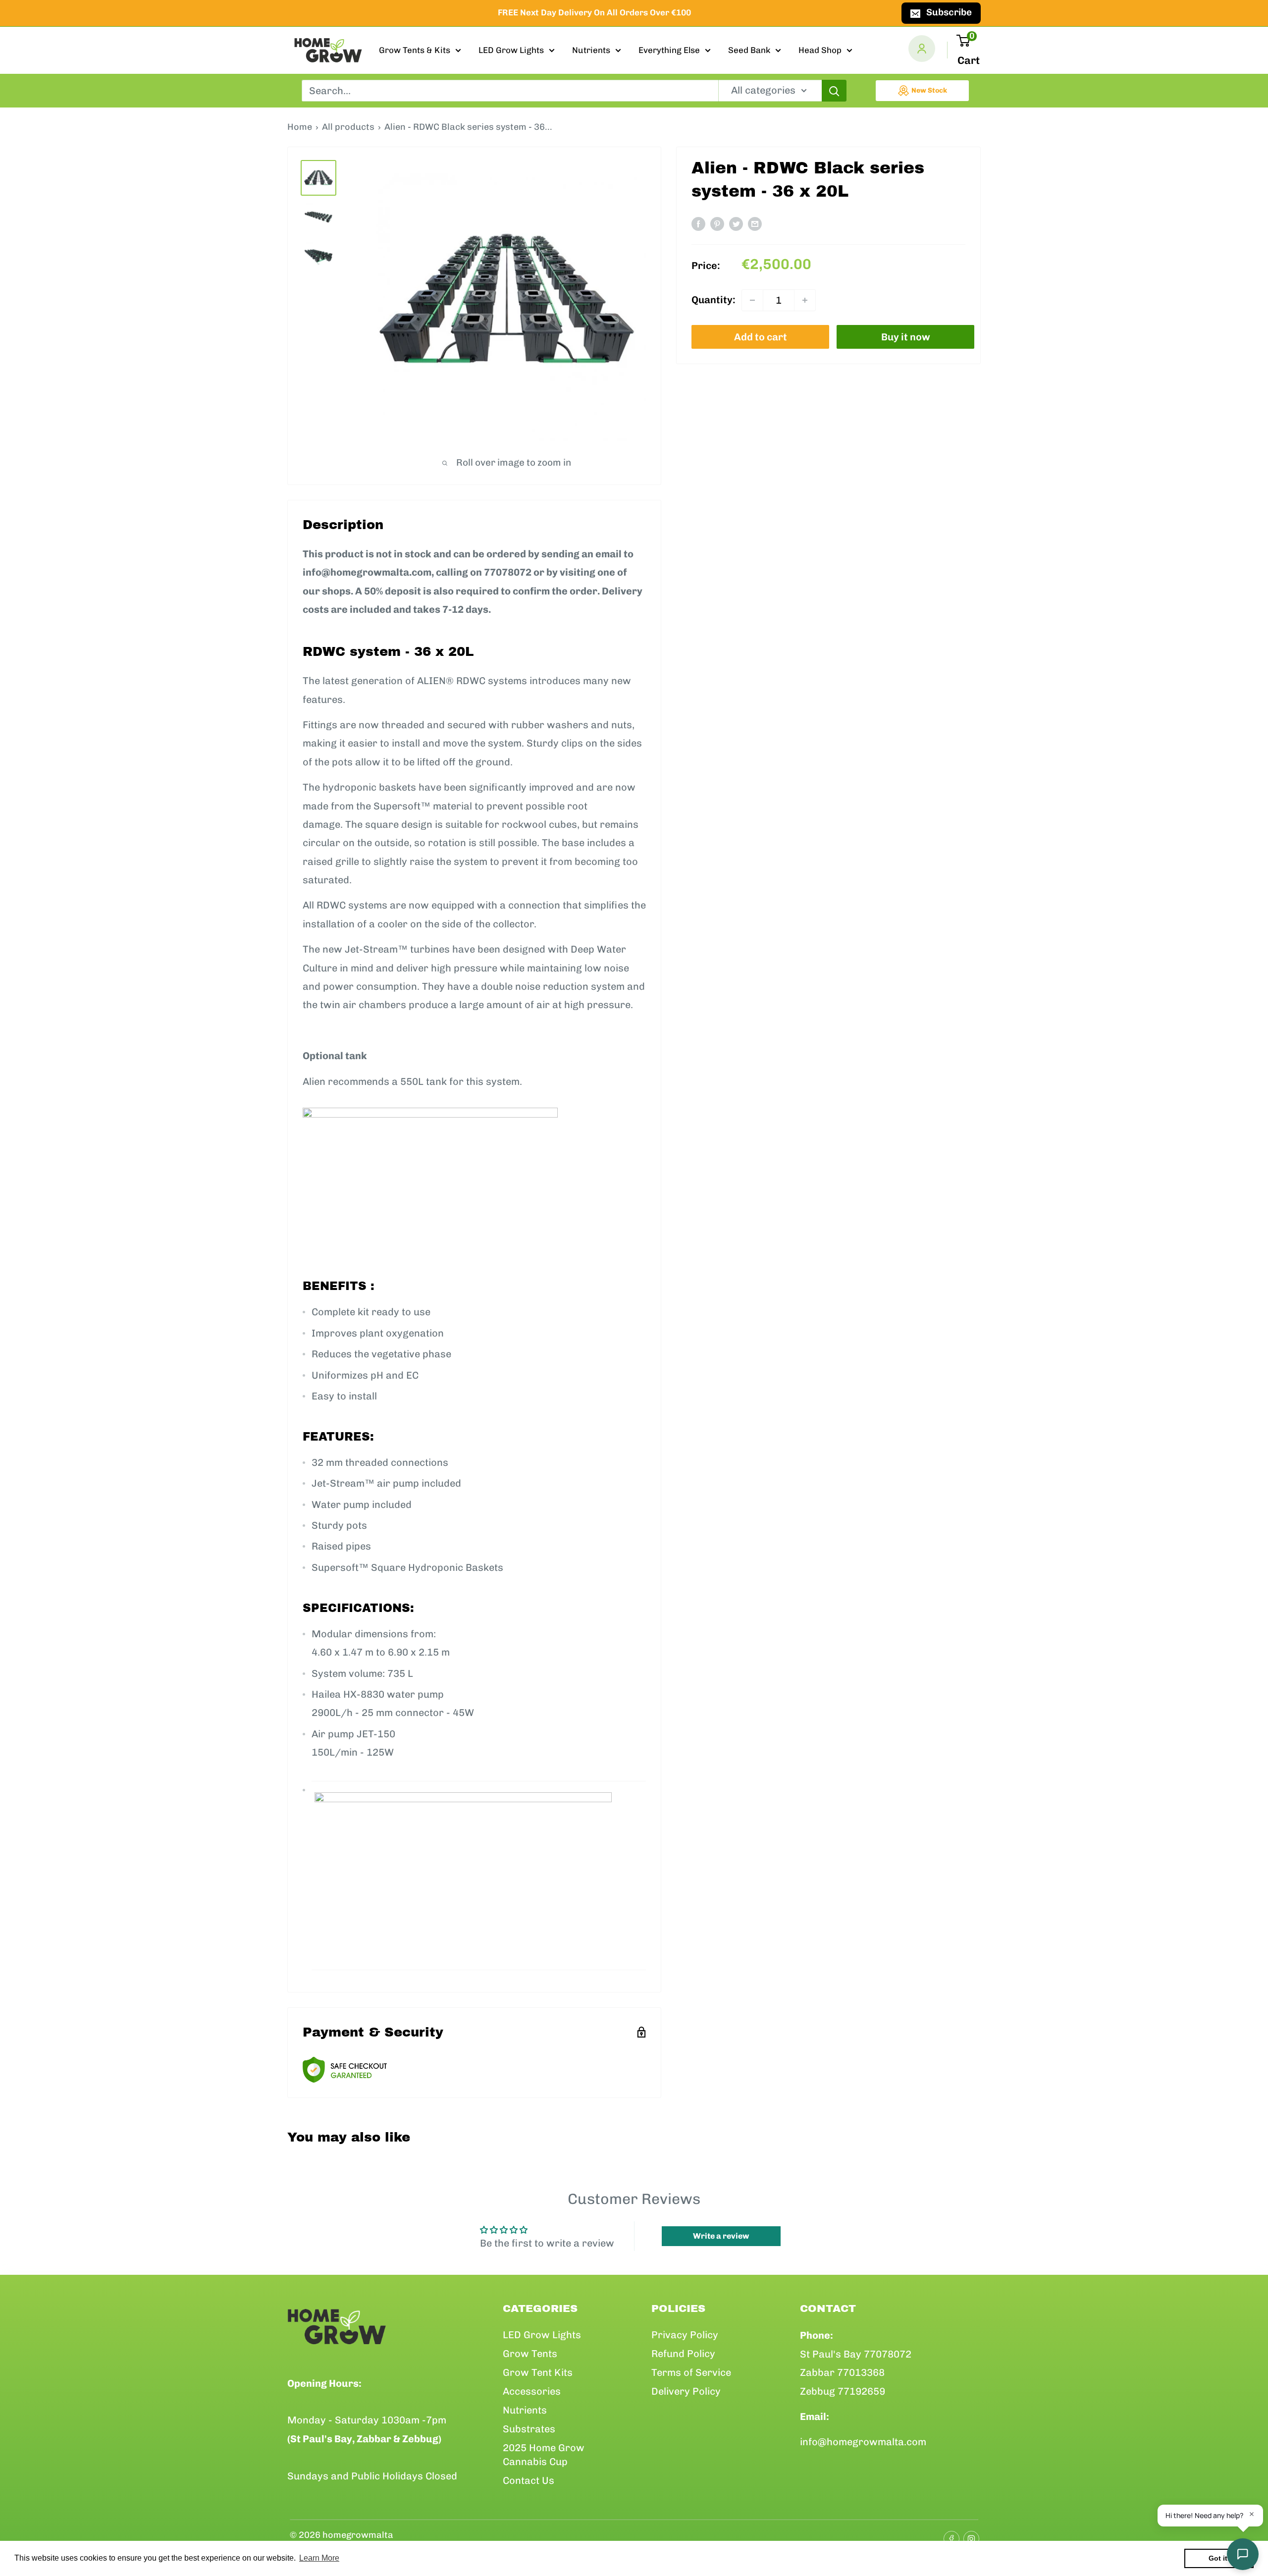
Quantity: (713, 300)
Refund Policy (683, 2354)
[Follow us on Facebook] (949, 2535)
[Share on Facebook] (698, 224)
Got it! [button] (1219, 2558)
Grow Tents (530, 2354)
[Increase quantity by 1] (805, 300)
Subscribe (949, 12)
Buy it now (906, 337)
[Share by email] (755, 224)
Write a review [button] (721, 2236)
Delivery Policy (686, 2391)
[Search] (834, 91)
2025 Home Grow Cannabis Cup (544, 2455)
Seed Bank (749, 50)
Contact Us (528, 2480)
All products (348, 127)
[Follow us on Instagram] (968, 2535)
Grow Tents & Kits (415, 50)
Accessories (532, 2391)
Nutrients (591, 50)
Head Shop (820, 50)
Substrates (529, 2429)
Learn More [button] (319, 2558)
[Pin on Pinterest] (717, 224)
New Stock (929, 90)
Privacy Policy (685, 2335)
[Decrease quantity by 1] (752, 300)
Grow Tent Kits (538, 2372)
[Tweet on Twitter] (736, 224)
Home (300, 127)
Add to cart (761, 337)
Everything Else (669, 50)
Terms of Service (691, 2372)
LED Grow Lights (511, 50)
